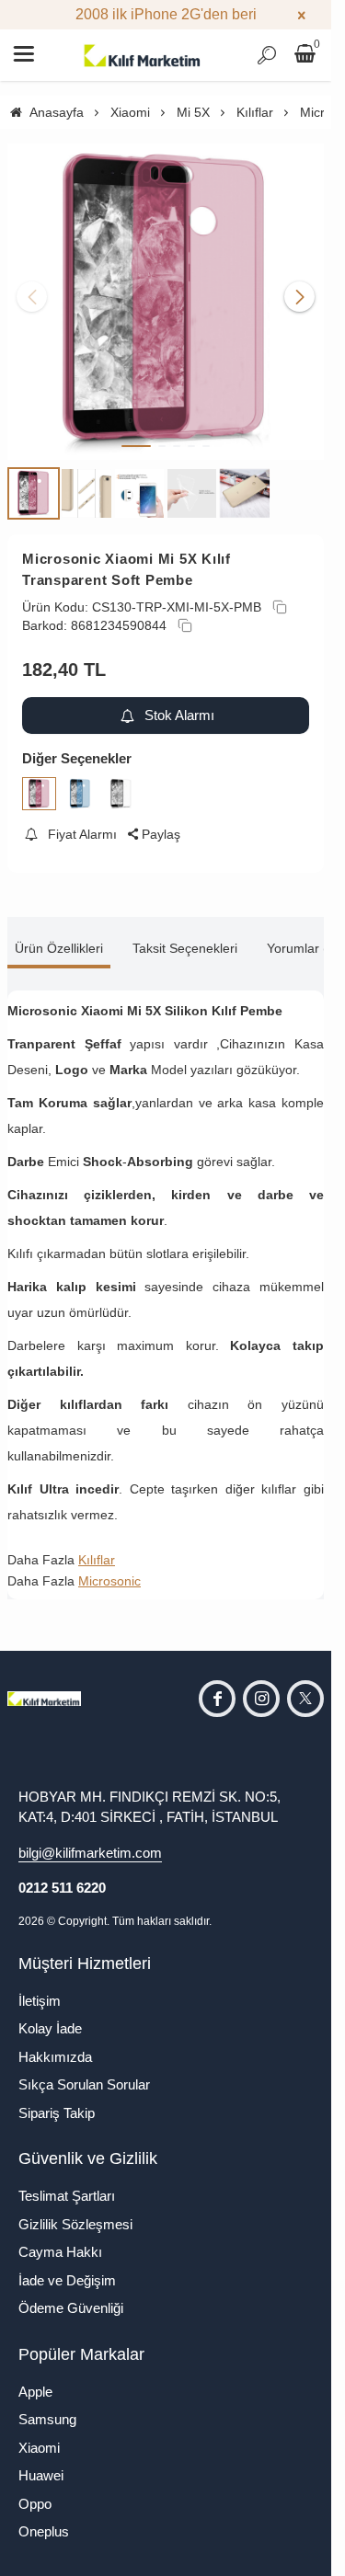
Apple (35, 2392)
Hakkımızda (55, 2057)
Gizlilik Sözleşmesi (75, 2224)
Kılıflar (97, 1560)
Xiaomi (39, 2448)
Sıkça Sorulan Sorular (84, 2084)
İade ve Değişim (67, 2280)
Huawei (41, 2475)
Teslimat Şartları (67, 2196)
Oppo (35, 2504)
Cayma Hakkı (60, 2252)
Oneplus (44, 2531)
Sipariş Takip (57, 2113)
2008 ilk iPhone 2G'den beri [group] (166, 14)
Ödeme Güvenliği (71, 2308)
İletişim (40, 2001)
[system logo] (143, 55)
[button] (136, 446)
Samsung (47, 2419)
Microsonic (109, 1581)
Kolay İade (50, 2028)
